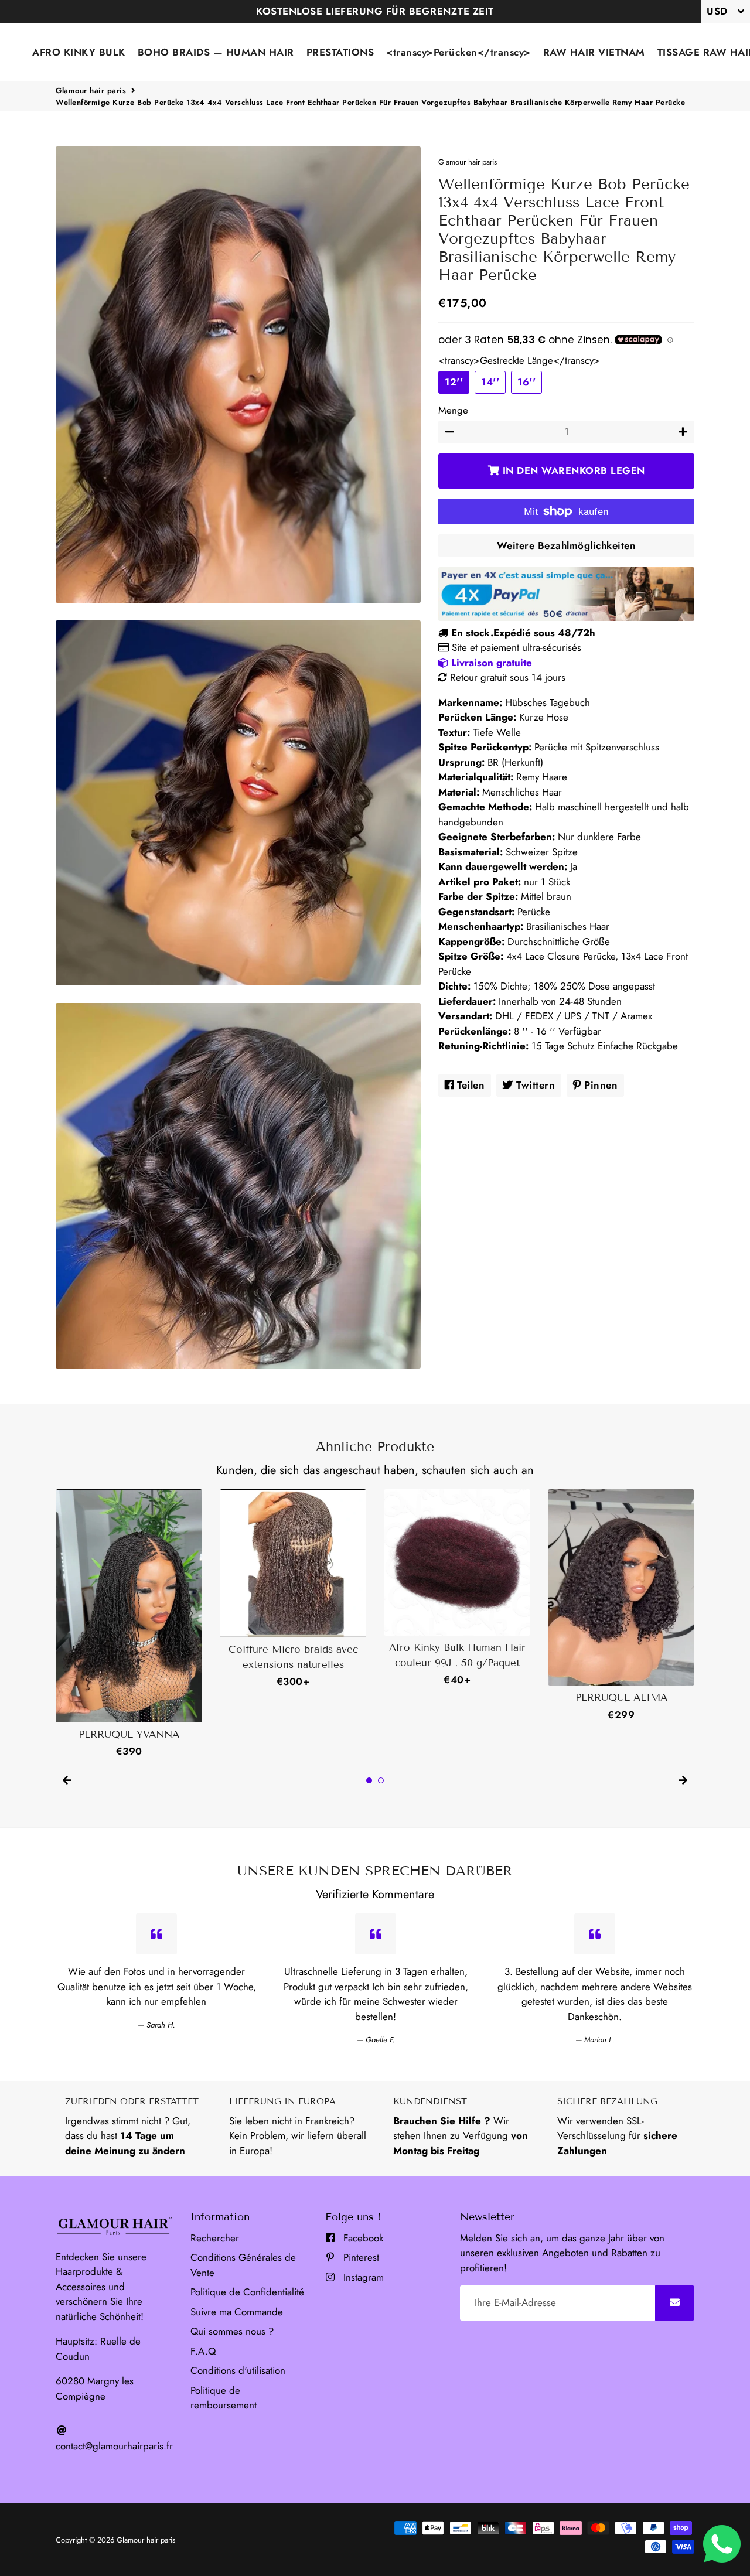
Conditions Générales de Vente (243, 2265)
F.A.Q (203, 2351)
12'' (454, 382)
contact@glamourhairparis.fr (114, 2446)
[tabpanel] (129, 1624)
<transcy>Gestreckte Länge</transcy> (519, 360)
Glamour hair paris (91, 91)
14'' (490, 382)
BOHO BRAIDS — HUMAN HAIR (216, 52)
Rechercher (215, 2238)
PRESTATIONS (340, 52)
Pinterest (360, 2257)
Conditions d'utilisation (238, 2370)
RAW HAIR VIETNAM (594, 52)
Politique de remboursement (224, 2398)
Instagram (362, 2277)
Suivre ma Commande (237, 2312)
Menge (453, 410)
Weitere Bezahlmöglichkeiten (567, 545)
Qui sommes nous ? (232, 2331)
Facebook (362, 2238)
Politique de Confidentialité (247, 2292)
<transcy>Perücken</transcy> (458, 52)
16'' (526, 382)
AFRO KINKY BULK (79, 52)
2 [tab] (381, 1780)
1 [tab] (369, 1780)
